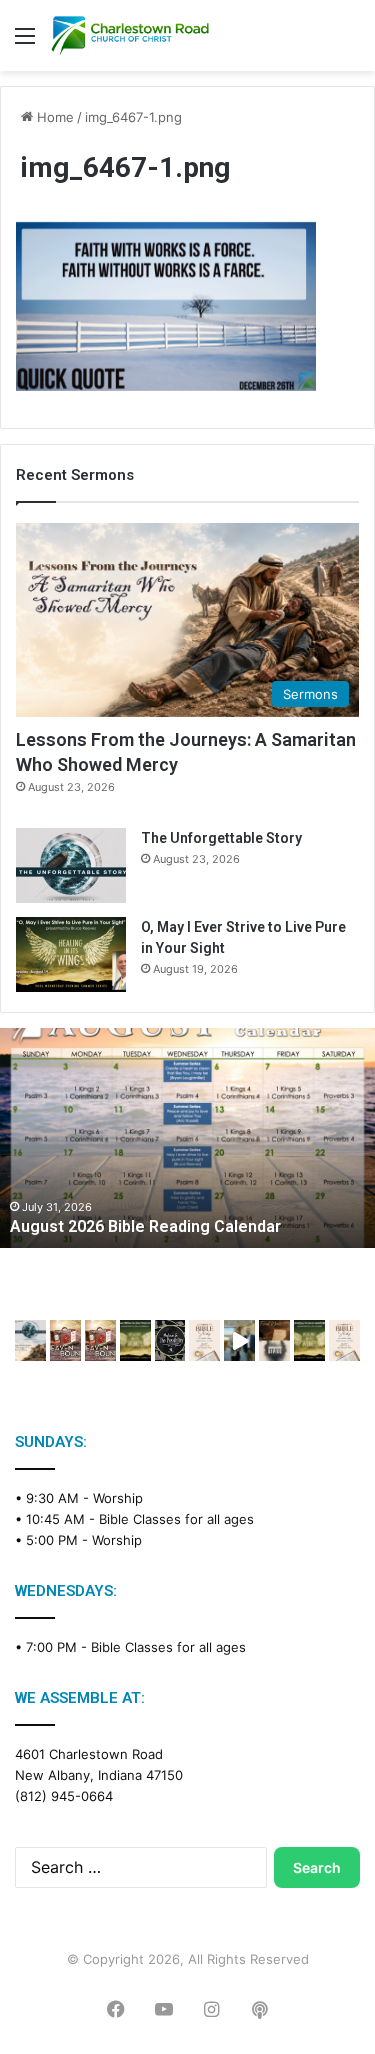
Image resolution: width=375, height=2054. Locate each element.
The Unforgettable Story (221, 838)
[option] (187, 1138)
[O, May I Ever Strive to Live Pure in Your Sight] (71, 954)
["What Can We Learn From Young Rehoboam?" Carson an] (65, 1340)
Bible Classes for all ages (176, 1519)
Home (53, 117)
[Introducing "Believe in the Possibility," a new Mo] (170, 1340)
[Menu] (25, 42)
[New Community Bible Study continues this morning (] (204, 1340)
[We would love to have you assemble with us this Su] (30, 1340)
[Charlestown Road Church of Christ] (130, 35)
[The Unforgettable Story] (71, 865)
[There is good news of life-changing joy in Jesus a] (239, 1340)
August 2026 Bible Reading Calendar (145, 1226)
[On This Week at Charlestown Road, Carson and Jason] (100, 1340)
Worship (118, 1498)
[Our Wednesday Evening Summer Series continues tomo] (135, 1340)
